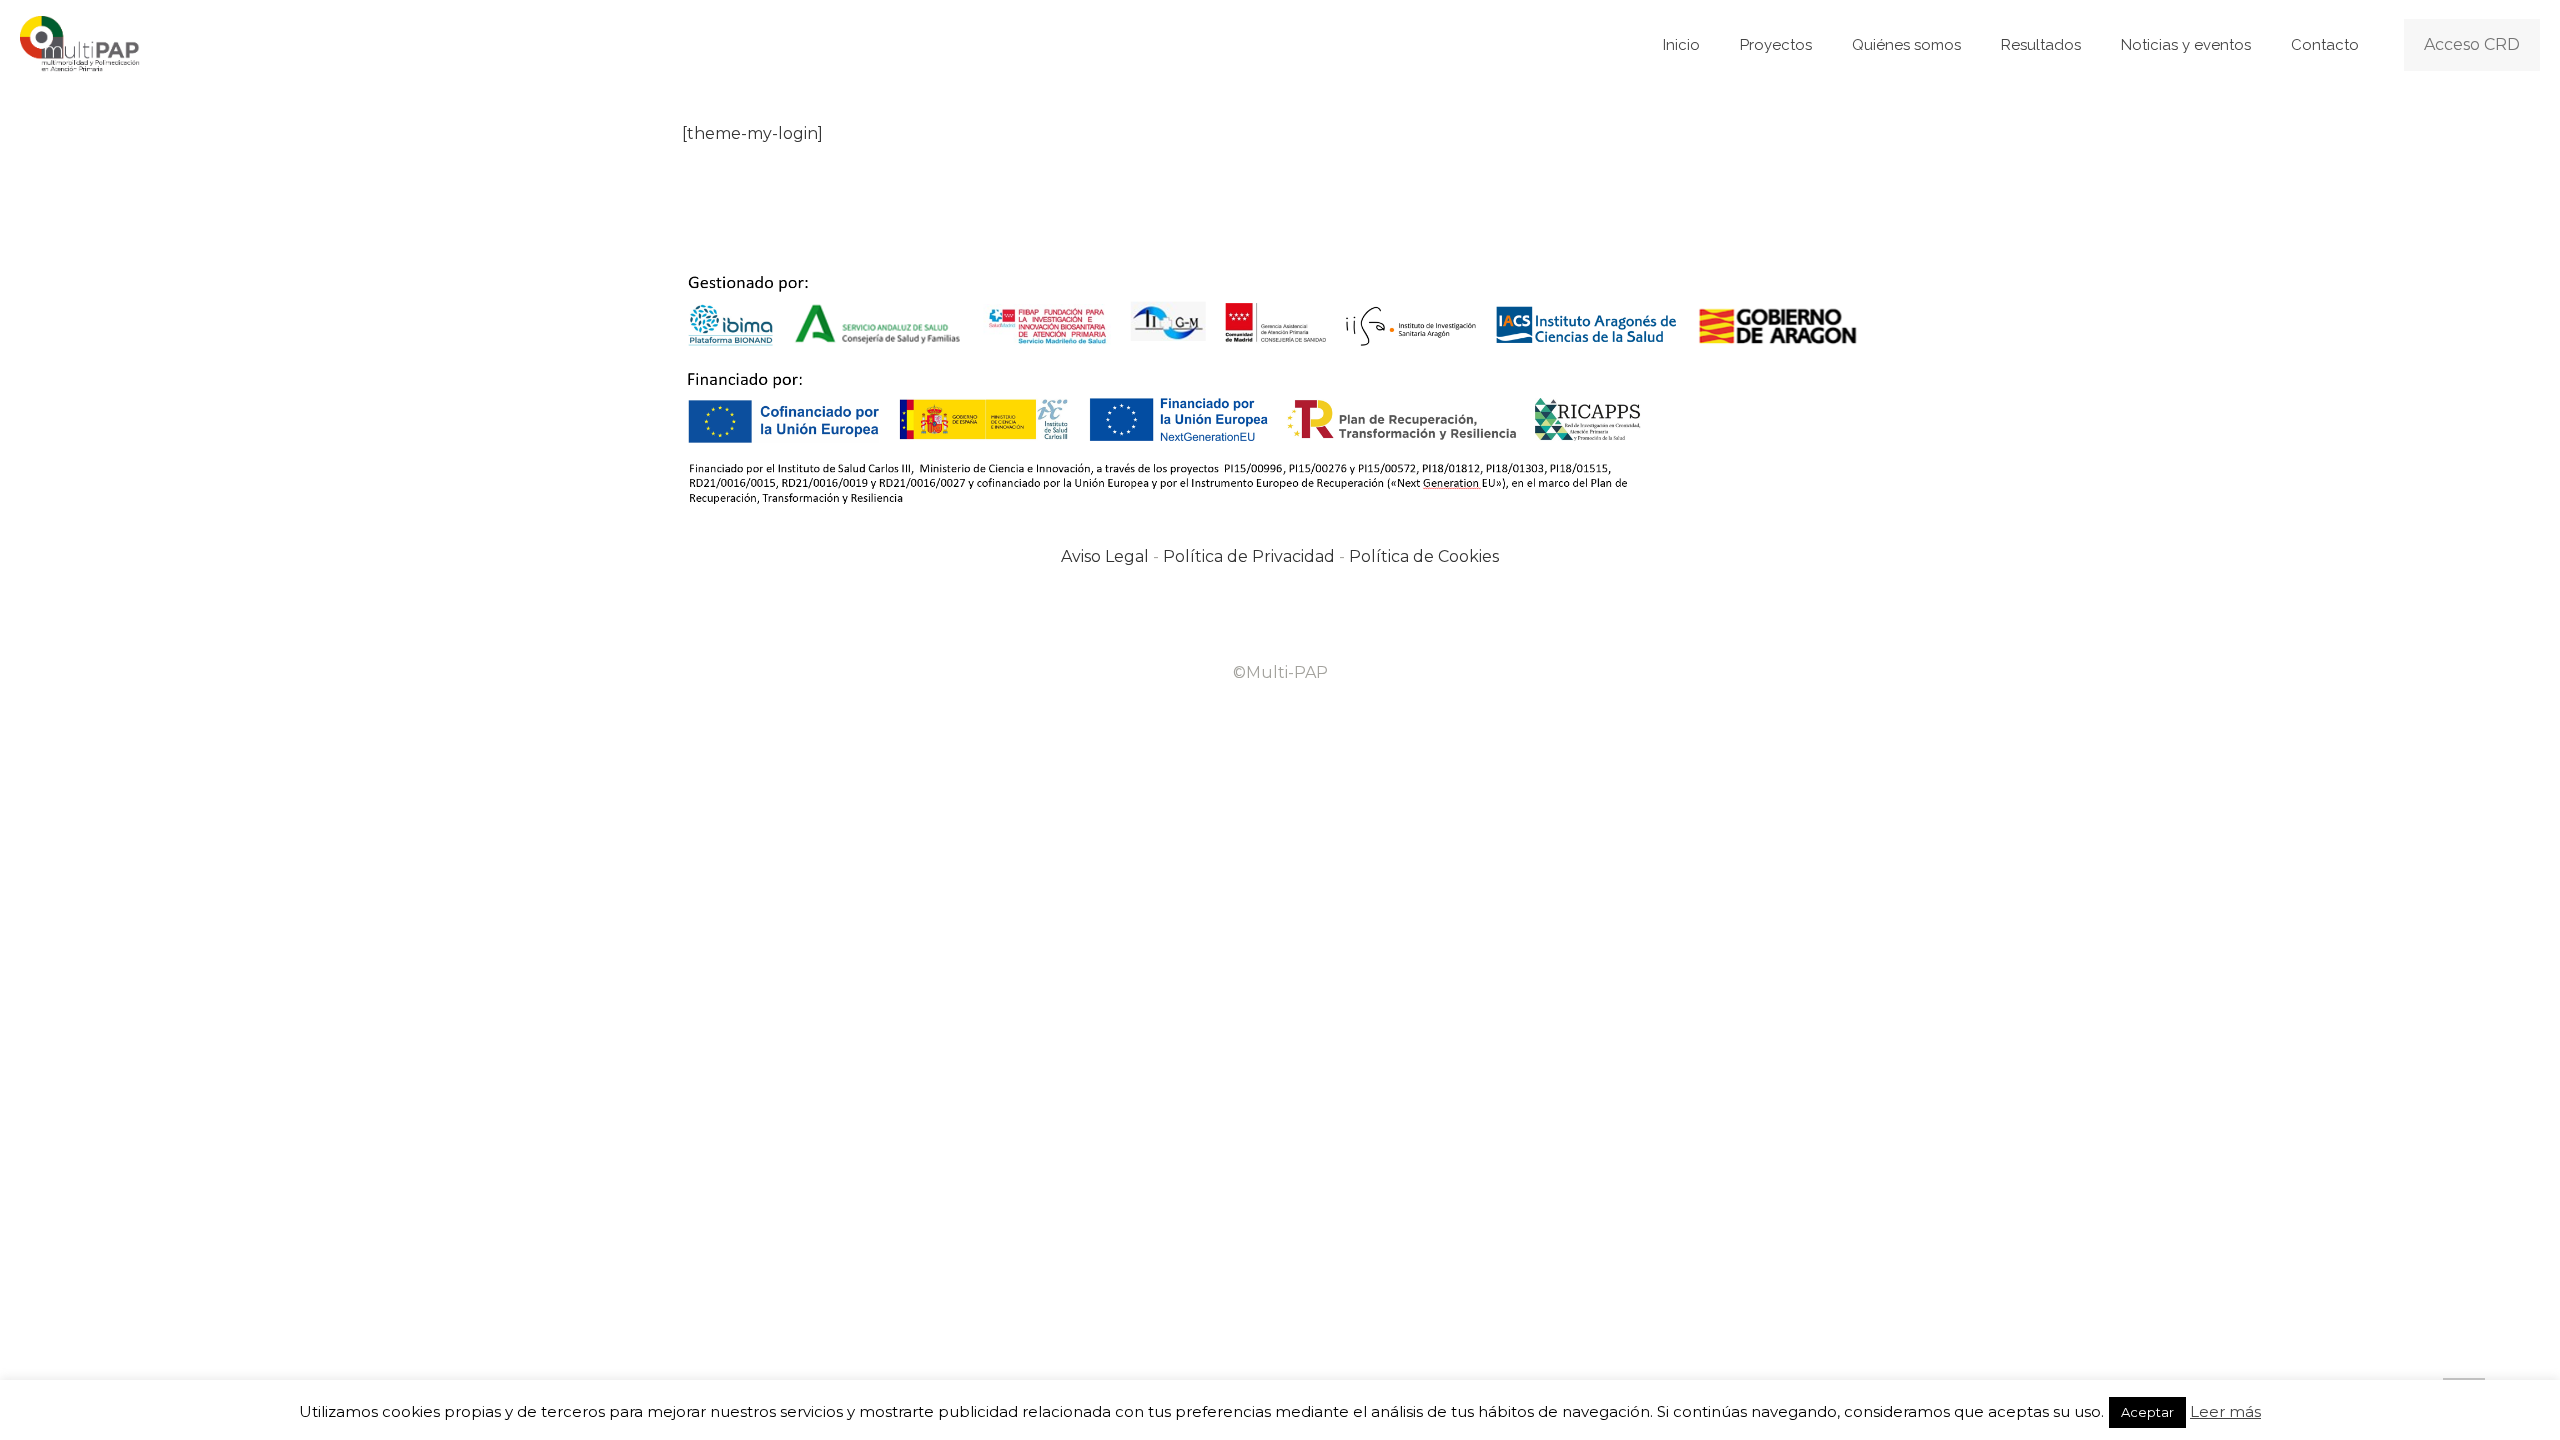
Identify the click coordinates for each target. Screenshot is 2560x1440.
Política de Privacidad (1249, 556)
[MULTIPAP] (82, 45)
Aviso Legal (1105, 556)
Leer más (2225, 1411)
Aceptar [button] (2147, 1412)
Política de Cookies (1424, 556)
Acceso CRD (2472, 44)
